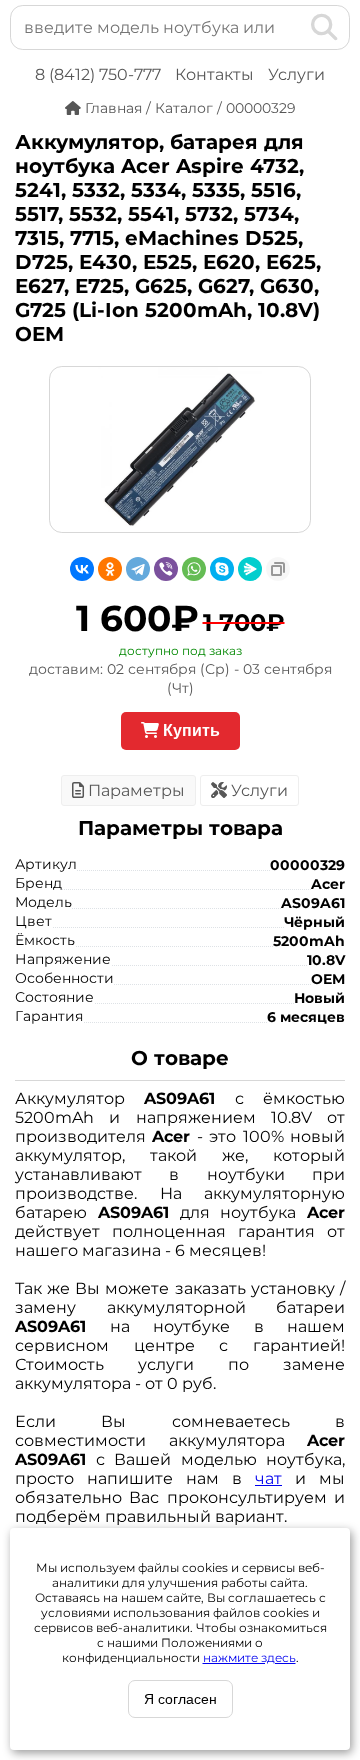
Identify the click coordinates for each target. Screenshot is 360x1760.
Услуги (296, 74)
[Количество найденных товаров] (292, 27)
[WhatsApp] (194, 569)
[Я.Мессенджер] (250, 569)
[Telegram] (138, 569)
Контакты (214, 74)
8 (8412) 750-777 (98, 74)
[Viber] (166, 569)
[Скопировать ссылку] (278, 569)
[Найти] (324, 27)
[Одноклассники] (110, 569)
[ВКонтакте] (82, 569)
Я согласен (180, 1699)
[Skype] (222, 569)
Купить (189, 730)
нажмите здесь (249, 1657)
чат (268, 1478)
